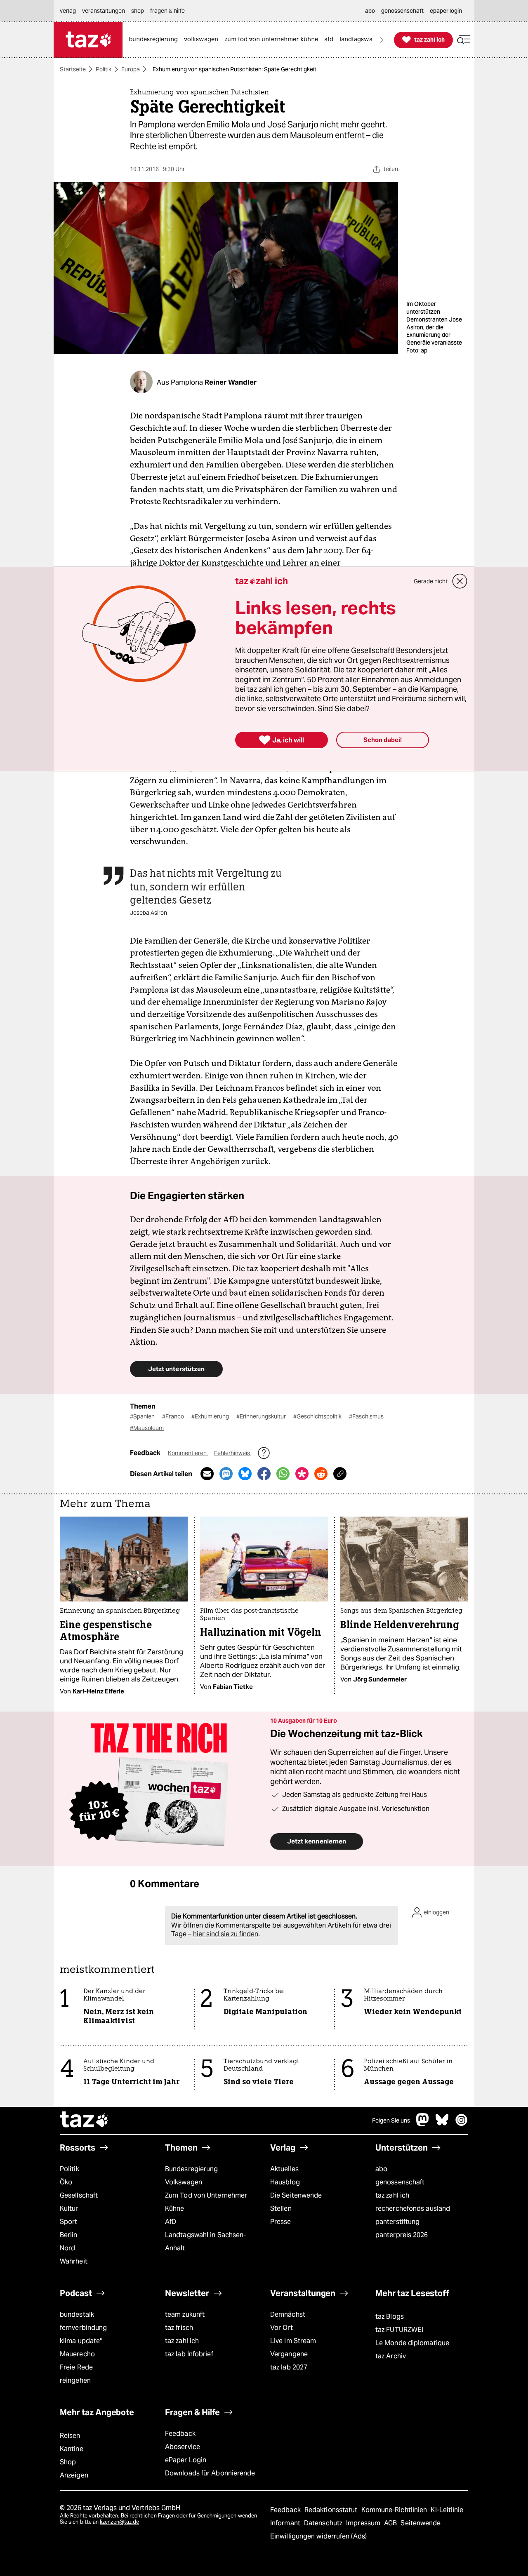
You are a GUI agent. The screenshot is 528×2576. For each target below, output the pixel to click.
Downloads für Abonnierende (210, 2473)
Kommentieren (188, 1453)
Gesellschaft (79, 2195)
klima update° (81, 2341)
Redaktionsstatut (332, 2510)
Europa (131, 69)
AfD (171, 2222)
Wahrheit (74, 2261)
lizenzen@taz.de (119, 2522)
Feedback (180, 2434)
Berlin (69, 2235)
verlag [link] (68, 11)
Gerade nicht (431, 581)
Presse (281, 2222)
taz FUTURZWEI (399, 2330)
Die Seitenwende (296, 2195)
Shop (68, 2462)
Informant (286, 2523)
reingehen (75, 2380)
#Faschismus (366, 1416)
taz (85, 2120)
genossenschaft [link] (402, 11)
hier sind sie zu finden (226, 1934)
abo (381, 2169)
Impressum (364, 2523)
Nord (67, 2248)
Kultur (69, 2209)
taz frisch (179, 2328)
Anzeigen (74, 2475)
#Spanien (143, 1416)
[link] (155, 40)
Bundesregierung (191, 2169)
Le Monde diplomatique (412, 2343)
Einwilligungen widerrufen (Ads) (318, 2536)
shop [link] (138, 11)
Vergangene (289, 2354)
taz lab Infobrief (189, 2354)
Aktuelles (284, 2169)
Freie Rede (76, 2367)
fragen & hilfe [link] (167, 11)
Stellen (281, 2209)
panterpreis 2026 (402, 2235)
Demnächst (288, 2314)
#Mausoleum (147, 1428)
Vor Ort (282, 2328)
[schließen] (460, 581)
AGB (391, 2523)
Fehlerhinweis (233, 1453)
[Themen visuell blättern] (382, 40)
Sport (68, 2222)
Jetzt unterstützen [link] (176, 1369)
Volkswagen (184, 2182)
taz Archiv (391, 2356)
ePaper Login (186, 2460)
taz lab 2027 (289, 2367)
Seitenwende (421, 2523)
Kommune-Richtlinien (395, 2510)
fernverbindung (83, 2328)
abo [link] (370, 11)
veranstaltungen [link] (104, 11)
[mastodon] (423, 2124)
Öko (66, 2182)
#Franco (174, 1416)
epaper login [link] (446, 11)
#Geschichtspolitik (318, 1416)
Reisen (70, 2436)
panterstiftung (397, 2222)
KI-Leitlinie (447, 2510)
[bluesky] (442, 2124)
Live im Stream (293, 2341)
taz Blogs (390, 2317)
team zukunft (185, 2314)
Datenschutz (324, 2523)
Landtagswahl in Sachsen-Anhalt (205, 2241)
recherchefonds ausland (413, 2209)
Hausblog (285, 2182)
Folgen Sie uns (391, 2120)
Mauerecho (77, 2354)
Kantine (72, 2449)
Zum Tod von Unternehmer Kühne (206, 2202)
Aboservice (183, 2447)
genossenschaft (400, 2182)
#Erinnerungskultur (262, 1416)
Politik (104, 69)
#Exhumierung (211, 1416)
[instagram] (462, 2124)
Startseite (73, 69)
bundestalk (77, 2314)
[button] (464, 40)
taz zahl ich (392, 2195)
